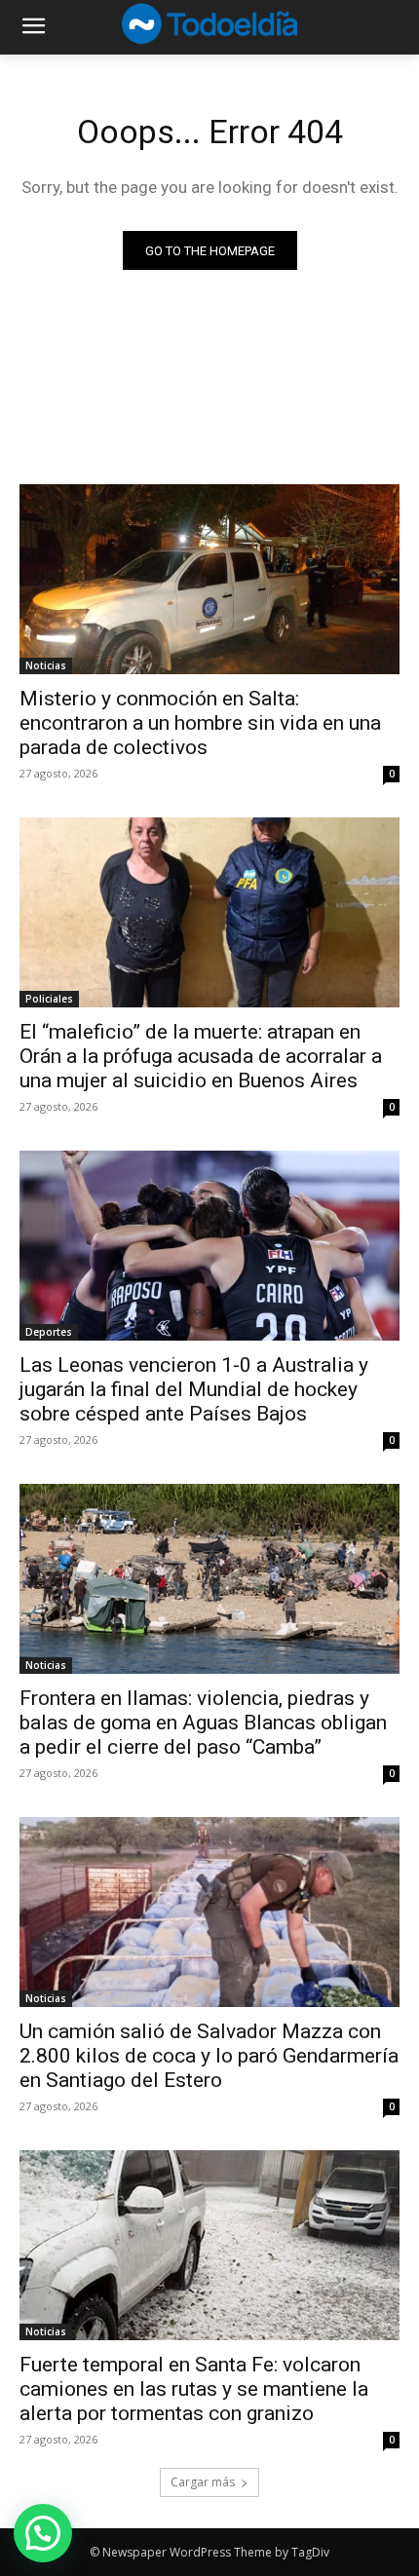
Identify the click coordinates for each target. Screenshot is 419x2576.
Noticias (46, 665)
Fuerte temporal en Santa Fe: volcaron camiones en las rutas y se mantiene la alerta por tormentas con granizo (194, 2389)
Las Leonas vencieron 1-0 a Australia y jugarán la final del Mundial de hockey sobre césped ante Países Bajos (194, 1389)
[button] (43, 2533)
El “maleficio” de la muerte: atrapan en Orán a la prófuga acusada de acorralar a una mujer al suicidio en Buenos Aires (201, 1056)
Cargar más (203, 2482)
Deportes (49, 1332)
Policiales (49, 999)
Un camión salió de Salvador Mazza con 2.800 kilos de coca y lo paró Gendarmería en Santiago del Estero (209, 2056)
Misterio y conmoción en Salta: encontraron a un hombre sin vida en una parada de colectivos (200, 723)
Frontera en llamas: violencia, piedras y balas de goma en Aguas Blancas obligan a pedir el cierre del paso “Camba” (203, 1723)
